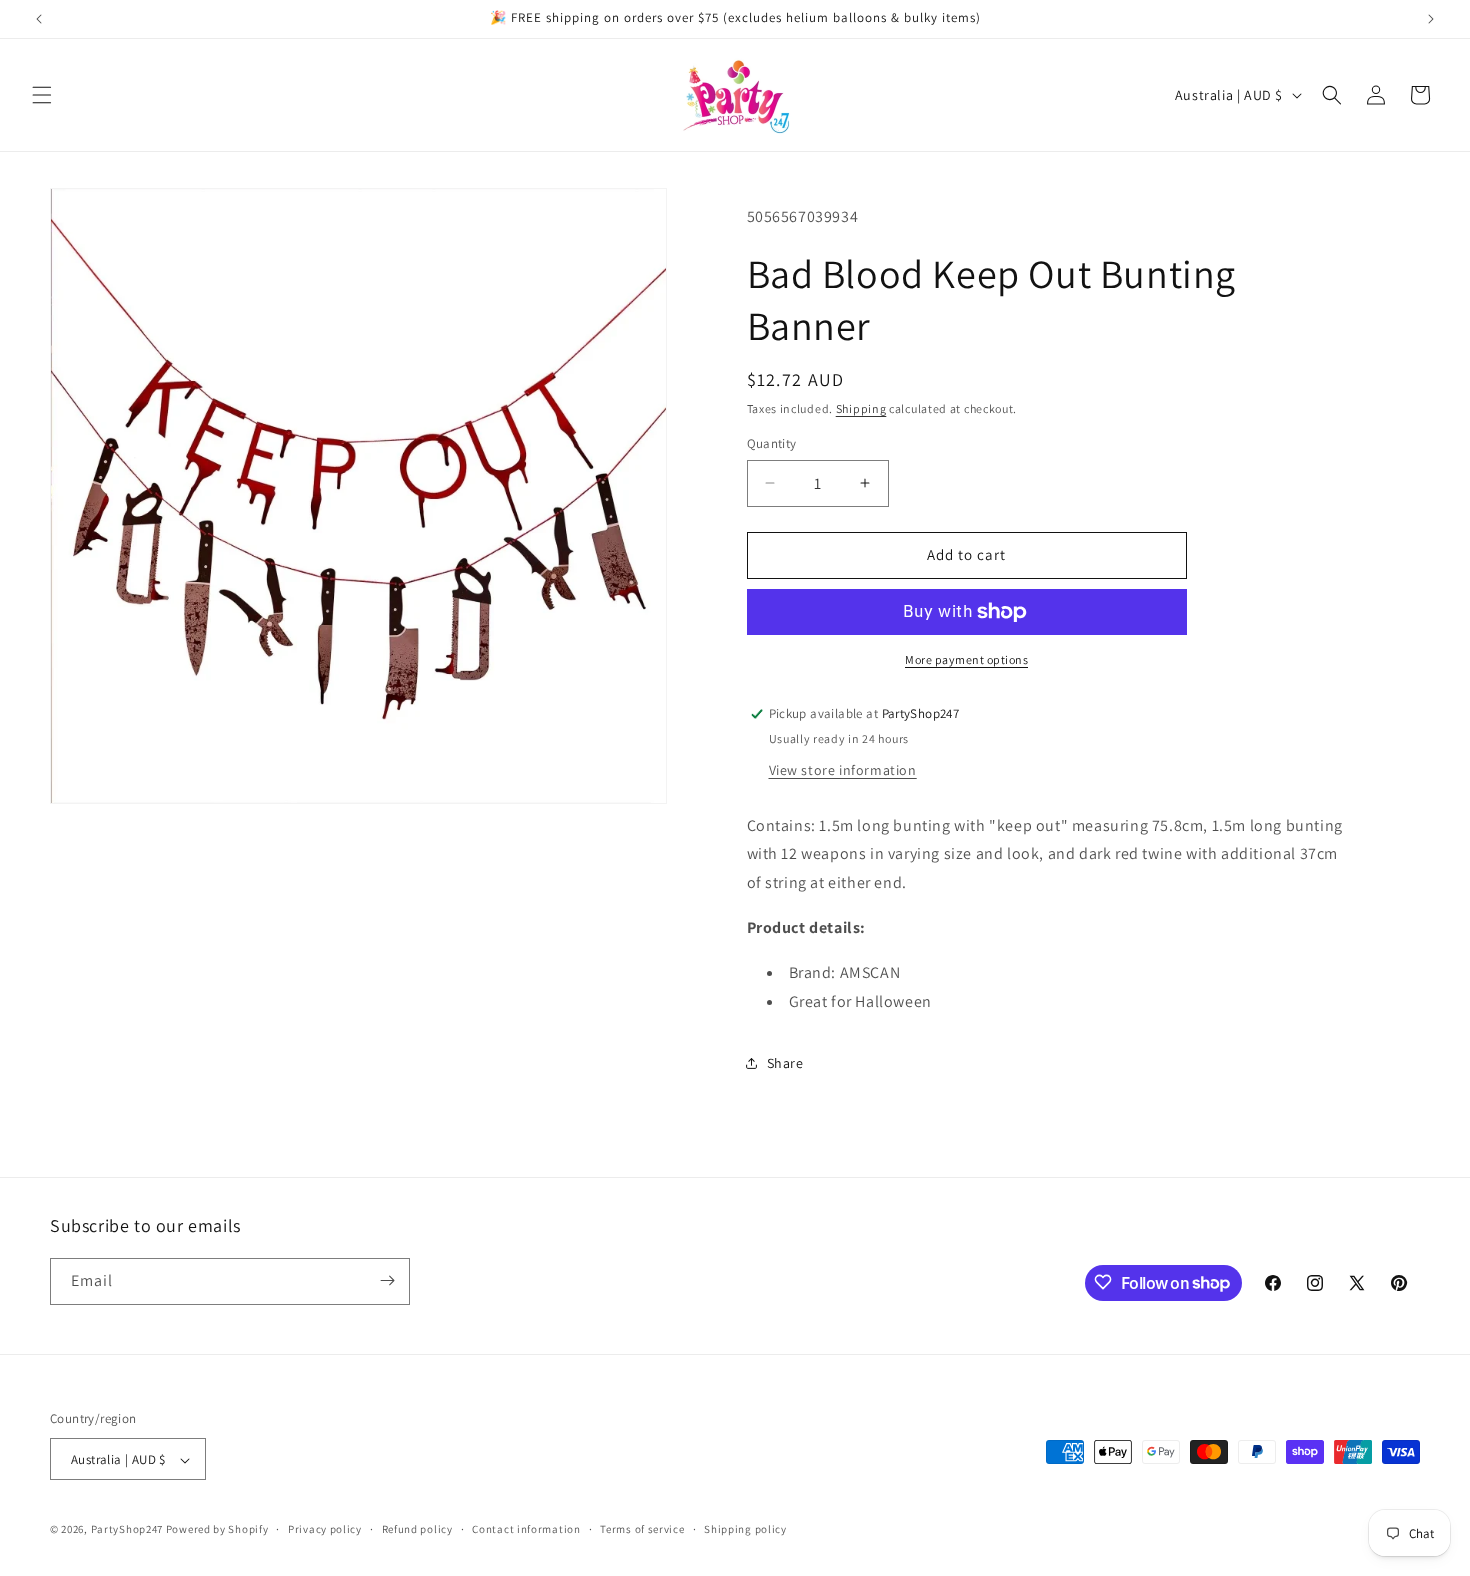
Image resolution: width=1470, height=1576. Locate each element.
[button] (42, 95)
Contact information (526, 1529)
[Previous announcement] (39, 19)
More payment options (966, 659)
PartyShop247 (127, 1530)
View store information (843, 770)
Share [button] (785, 1063)
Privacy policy (325, 1529)
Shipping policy (745, 1529)
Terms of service (642, 1529)
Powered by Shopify (217, 1530)
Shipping (861, 408)
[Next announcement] (1431, 19)
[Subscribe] (387, 1280)
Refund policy (417, 1529)
